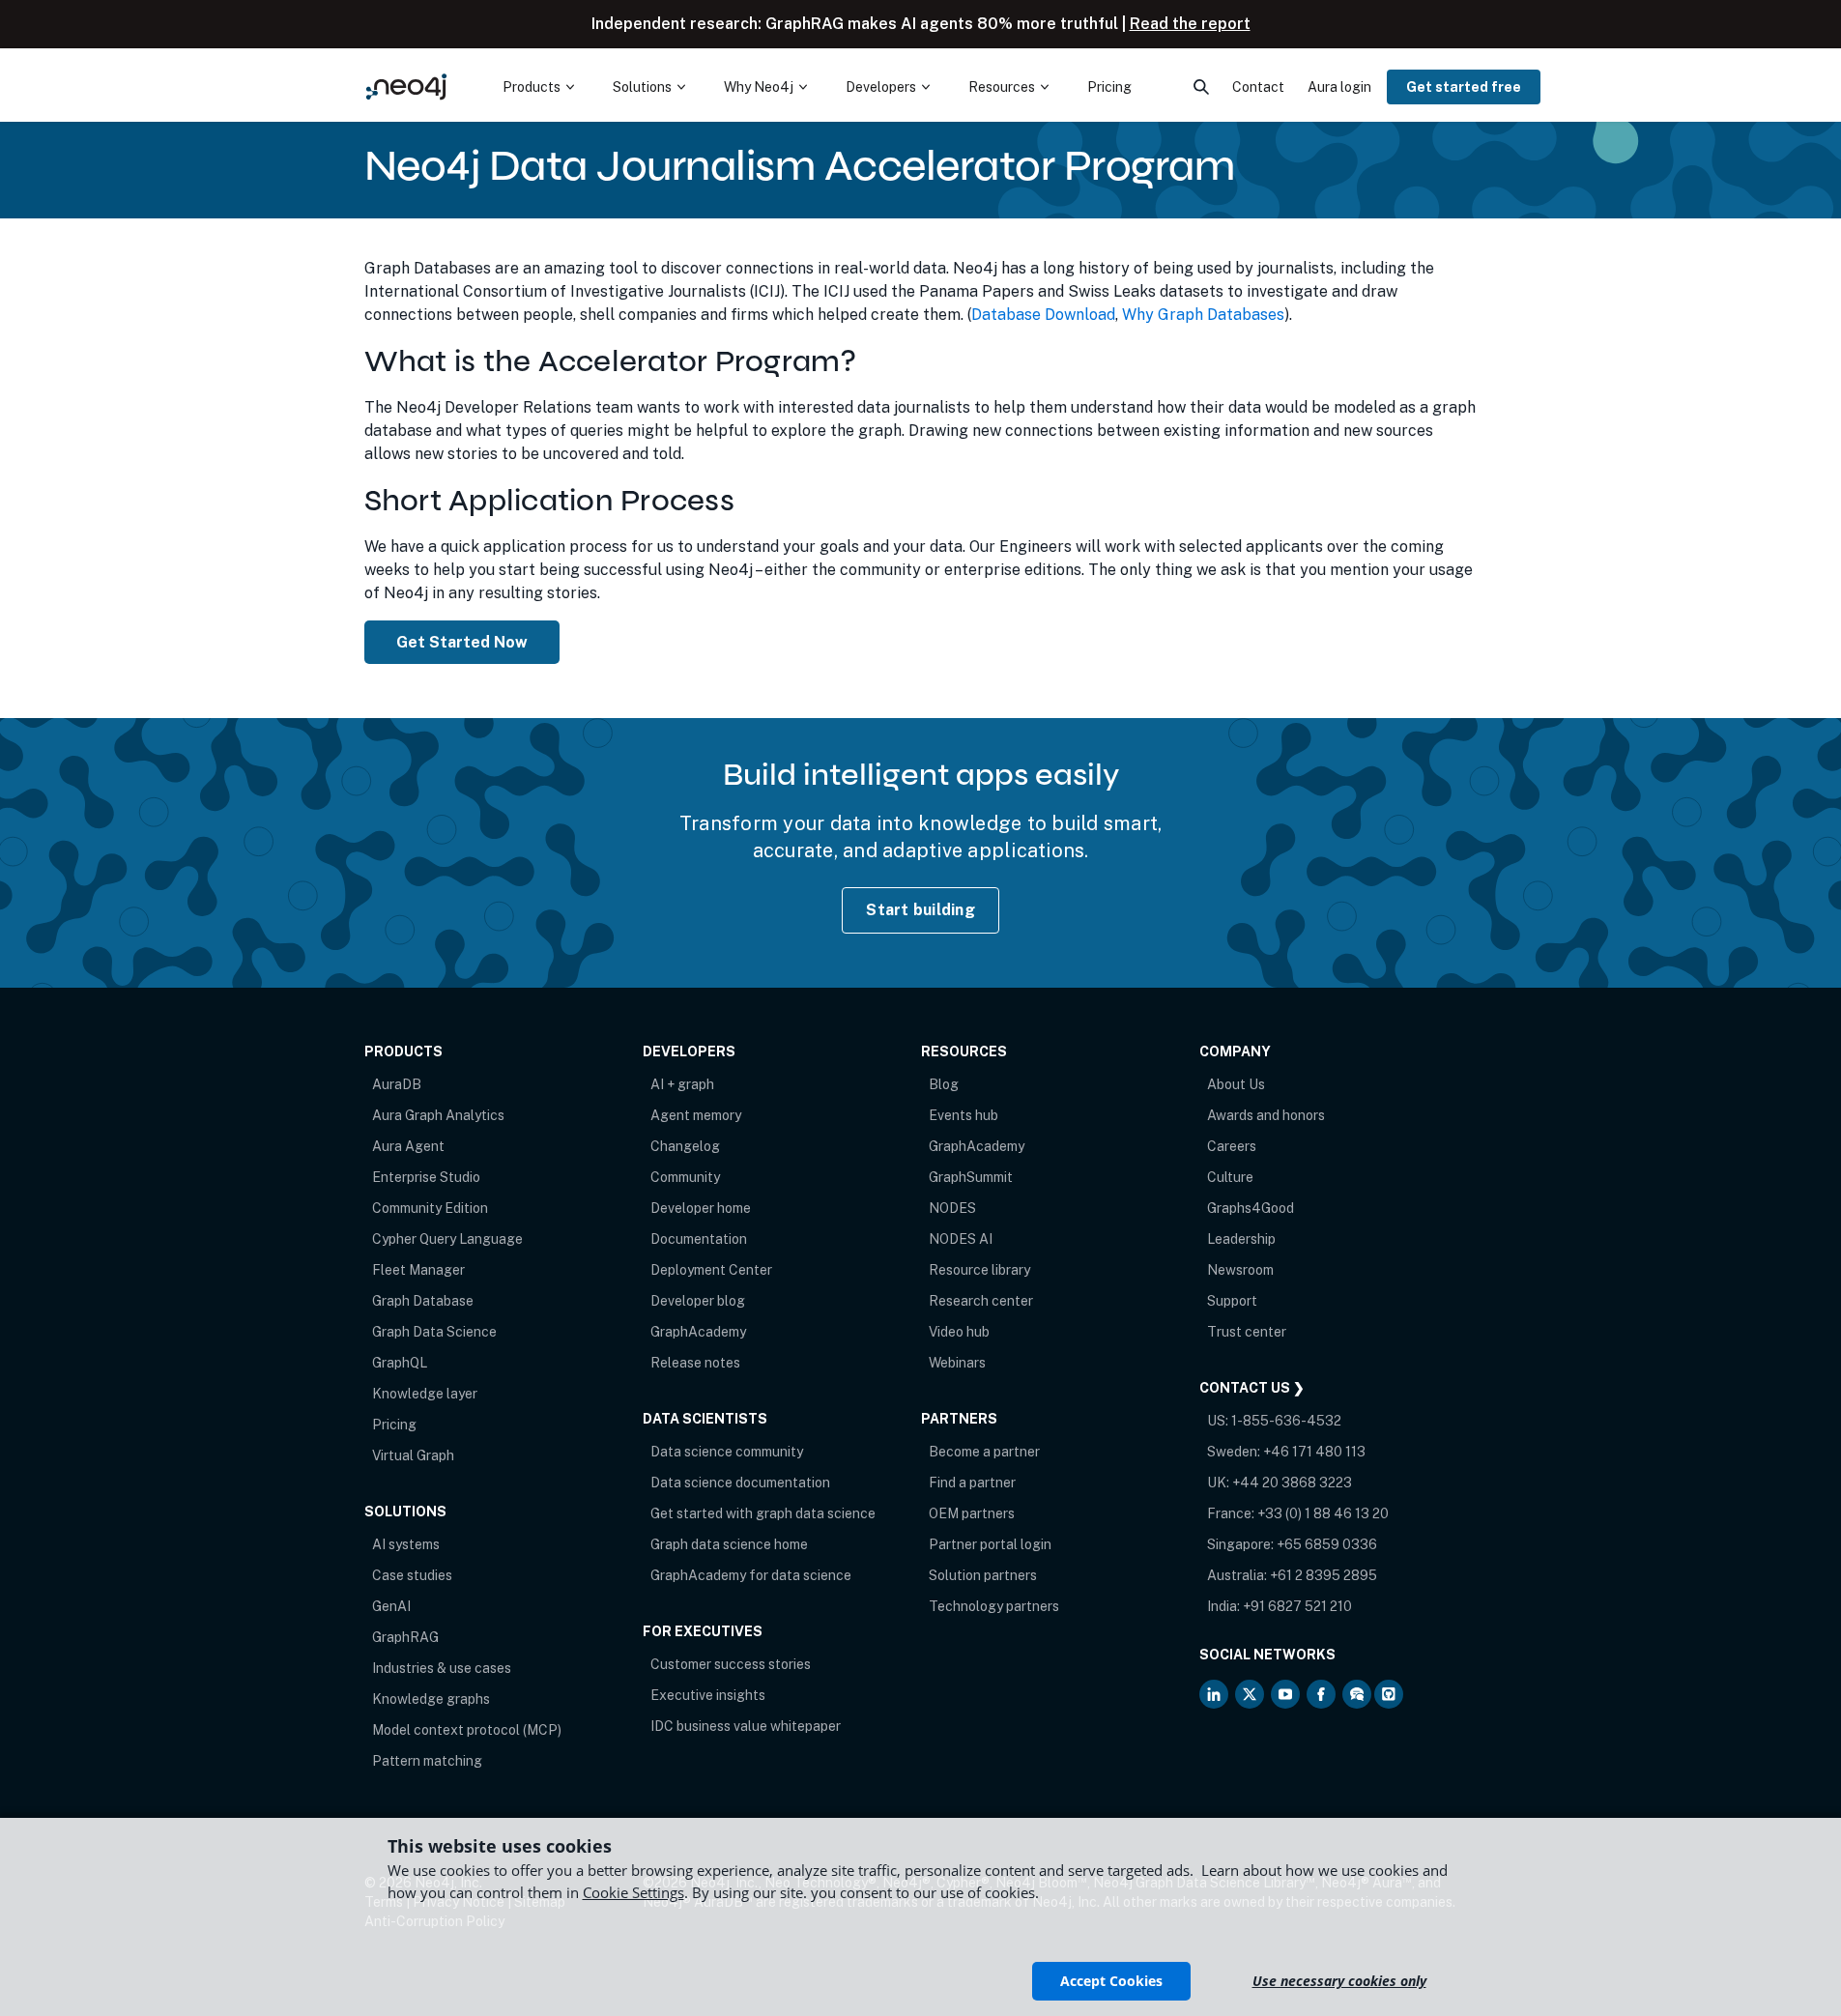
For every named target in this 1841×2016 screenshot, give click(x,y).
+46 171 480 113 (1314, 1452)
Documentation (699, 1239)
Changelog (685, 1146)
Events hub (964, 1115)
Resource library (979, 1270)
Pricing (394, 1425)
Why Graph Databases (1203, 315)
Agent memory (696, 1115)
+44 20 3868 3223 (1292, 1483)
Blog (944, 1084)
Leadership (1241, 1239)
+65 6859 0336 (1327, 1544)
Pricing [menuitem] (1109, 87)
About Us (1236, 1084)
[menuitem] (538, 87)
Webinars (957, 1363)
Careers (1232, 1146)
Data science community (727, 1452)
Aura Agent (408, 1146)
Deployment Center (711, 1270)
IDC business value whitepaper (746, 1726)
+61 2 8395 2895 (1323, 1575)
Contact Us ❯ (1252, 1388)
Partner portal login (990, 1544)
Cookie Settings (633, 1892)
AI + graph (682, 1084)
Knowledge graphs (431, 1699)
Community (685, 1177)
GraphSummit (971, 1177)
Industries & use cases (442, 1668)
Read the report (1190, 24)
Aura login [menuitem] (1339, 87)
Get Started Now (462, 642)
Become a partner (984, 1452)
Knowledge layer (425, 1394)
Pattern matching (427, 1761)
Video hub (959, 1332)
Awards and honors (1266, 1115)
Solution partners (983, 1575)
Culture (1230, 1177)
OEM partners (972, 1513)
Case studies (412, 1575)
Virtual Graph (413, 1455)
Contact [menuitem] (1258, 87)
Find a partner (972, 1483)
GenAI (391, 1606)
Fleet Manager (418, 1270)
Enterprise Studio (426, 1177)
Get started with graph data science (763, 1513)
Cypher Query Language (447, 1239)
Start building (920, 910)
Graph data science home (729, 1544)
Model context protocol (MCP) (467, 1730)
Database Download (1043, 315)
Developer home (701, 1208)
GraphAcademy (698, 1332)
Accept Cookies (1111, 1981)
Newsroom (1240, 1270)
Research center (981, 1301)
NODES (952, 1208)
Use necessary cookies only (1339, 1981)
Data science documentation (740, 1483)
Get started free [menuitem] (1464, 87)
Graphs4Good (1251, 1208)
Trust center (1247, 1332)
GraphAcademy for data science (751, 1575)
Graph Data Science (434, 1332)
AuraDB (397, 1084)
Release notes (695, 1363)
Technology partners (994, 1606)
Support (1232, 1301)
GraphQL (400, 1363)
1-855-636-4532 (1286, 1421)
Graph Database (423, 1301)
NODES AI (961, 1239)
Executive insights (708, 1695)
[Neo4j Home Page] (407, 86)
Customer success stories (731, 1664)
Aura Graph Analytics (438, 1115)
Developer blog (698, 1301)
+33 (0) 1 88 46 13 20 (1323, 1513)
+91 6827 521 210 (1297, 1606)
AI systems (406, 1544)
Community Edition (430, 1208)
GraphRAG (405, 1637)
